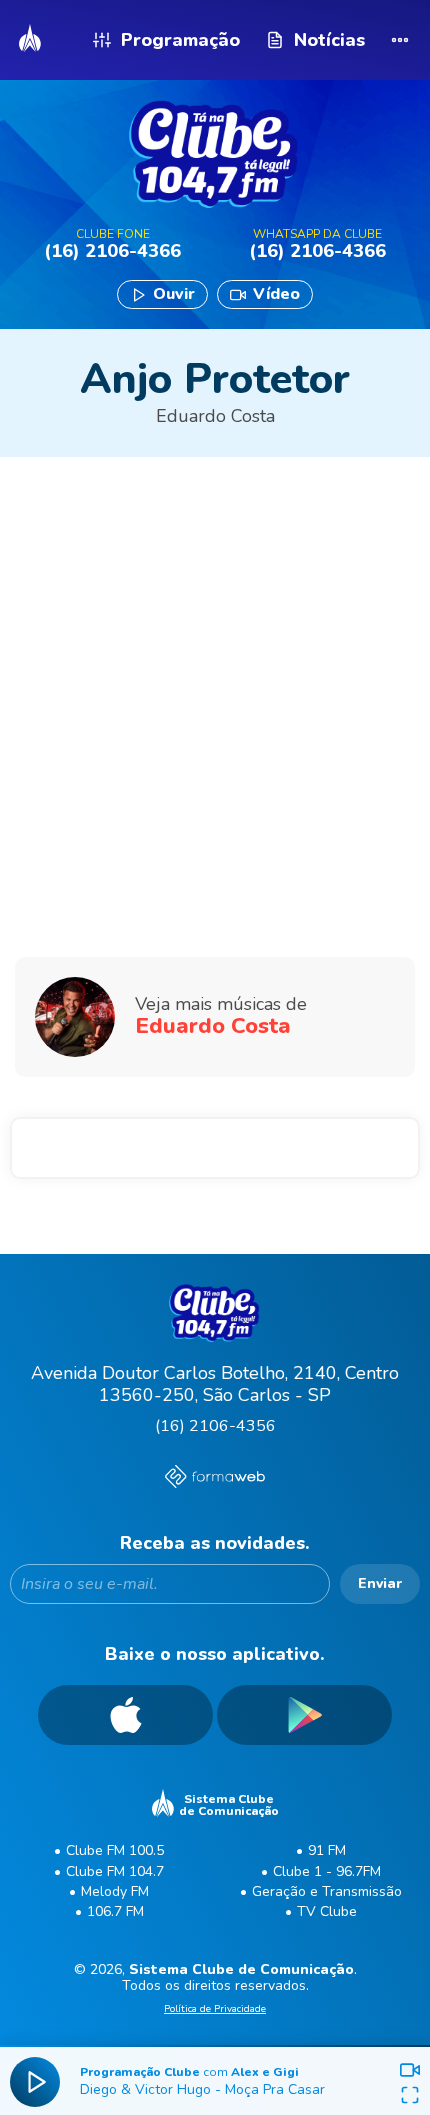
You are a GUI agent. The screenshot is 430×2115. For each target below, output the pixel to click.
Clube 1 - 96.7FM (327, 1871)
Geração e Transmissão (327, 1891)
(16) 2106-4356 (215, 1426)
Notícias (329, 40)
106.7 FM (115, 1911)
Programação (180, 40)
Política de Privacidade (215, 2010)
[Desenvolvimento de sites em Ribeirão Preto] (215, 1479)
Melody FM (115, 1891)
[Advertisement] (215, 647)
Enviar (380, 1583)
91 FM (327, 1850)
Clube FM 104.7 (115, 1871)
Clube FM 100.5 (115, 1850)
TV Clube (327, 1911)
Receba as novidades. (215, 1543)
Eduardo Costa (215, 416)
